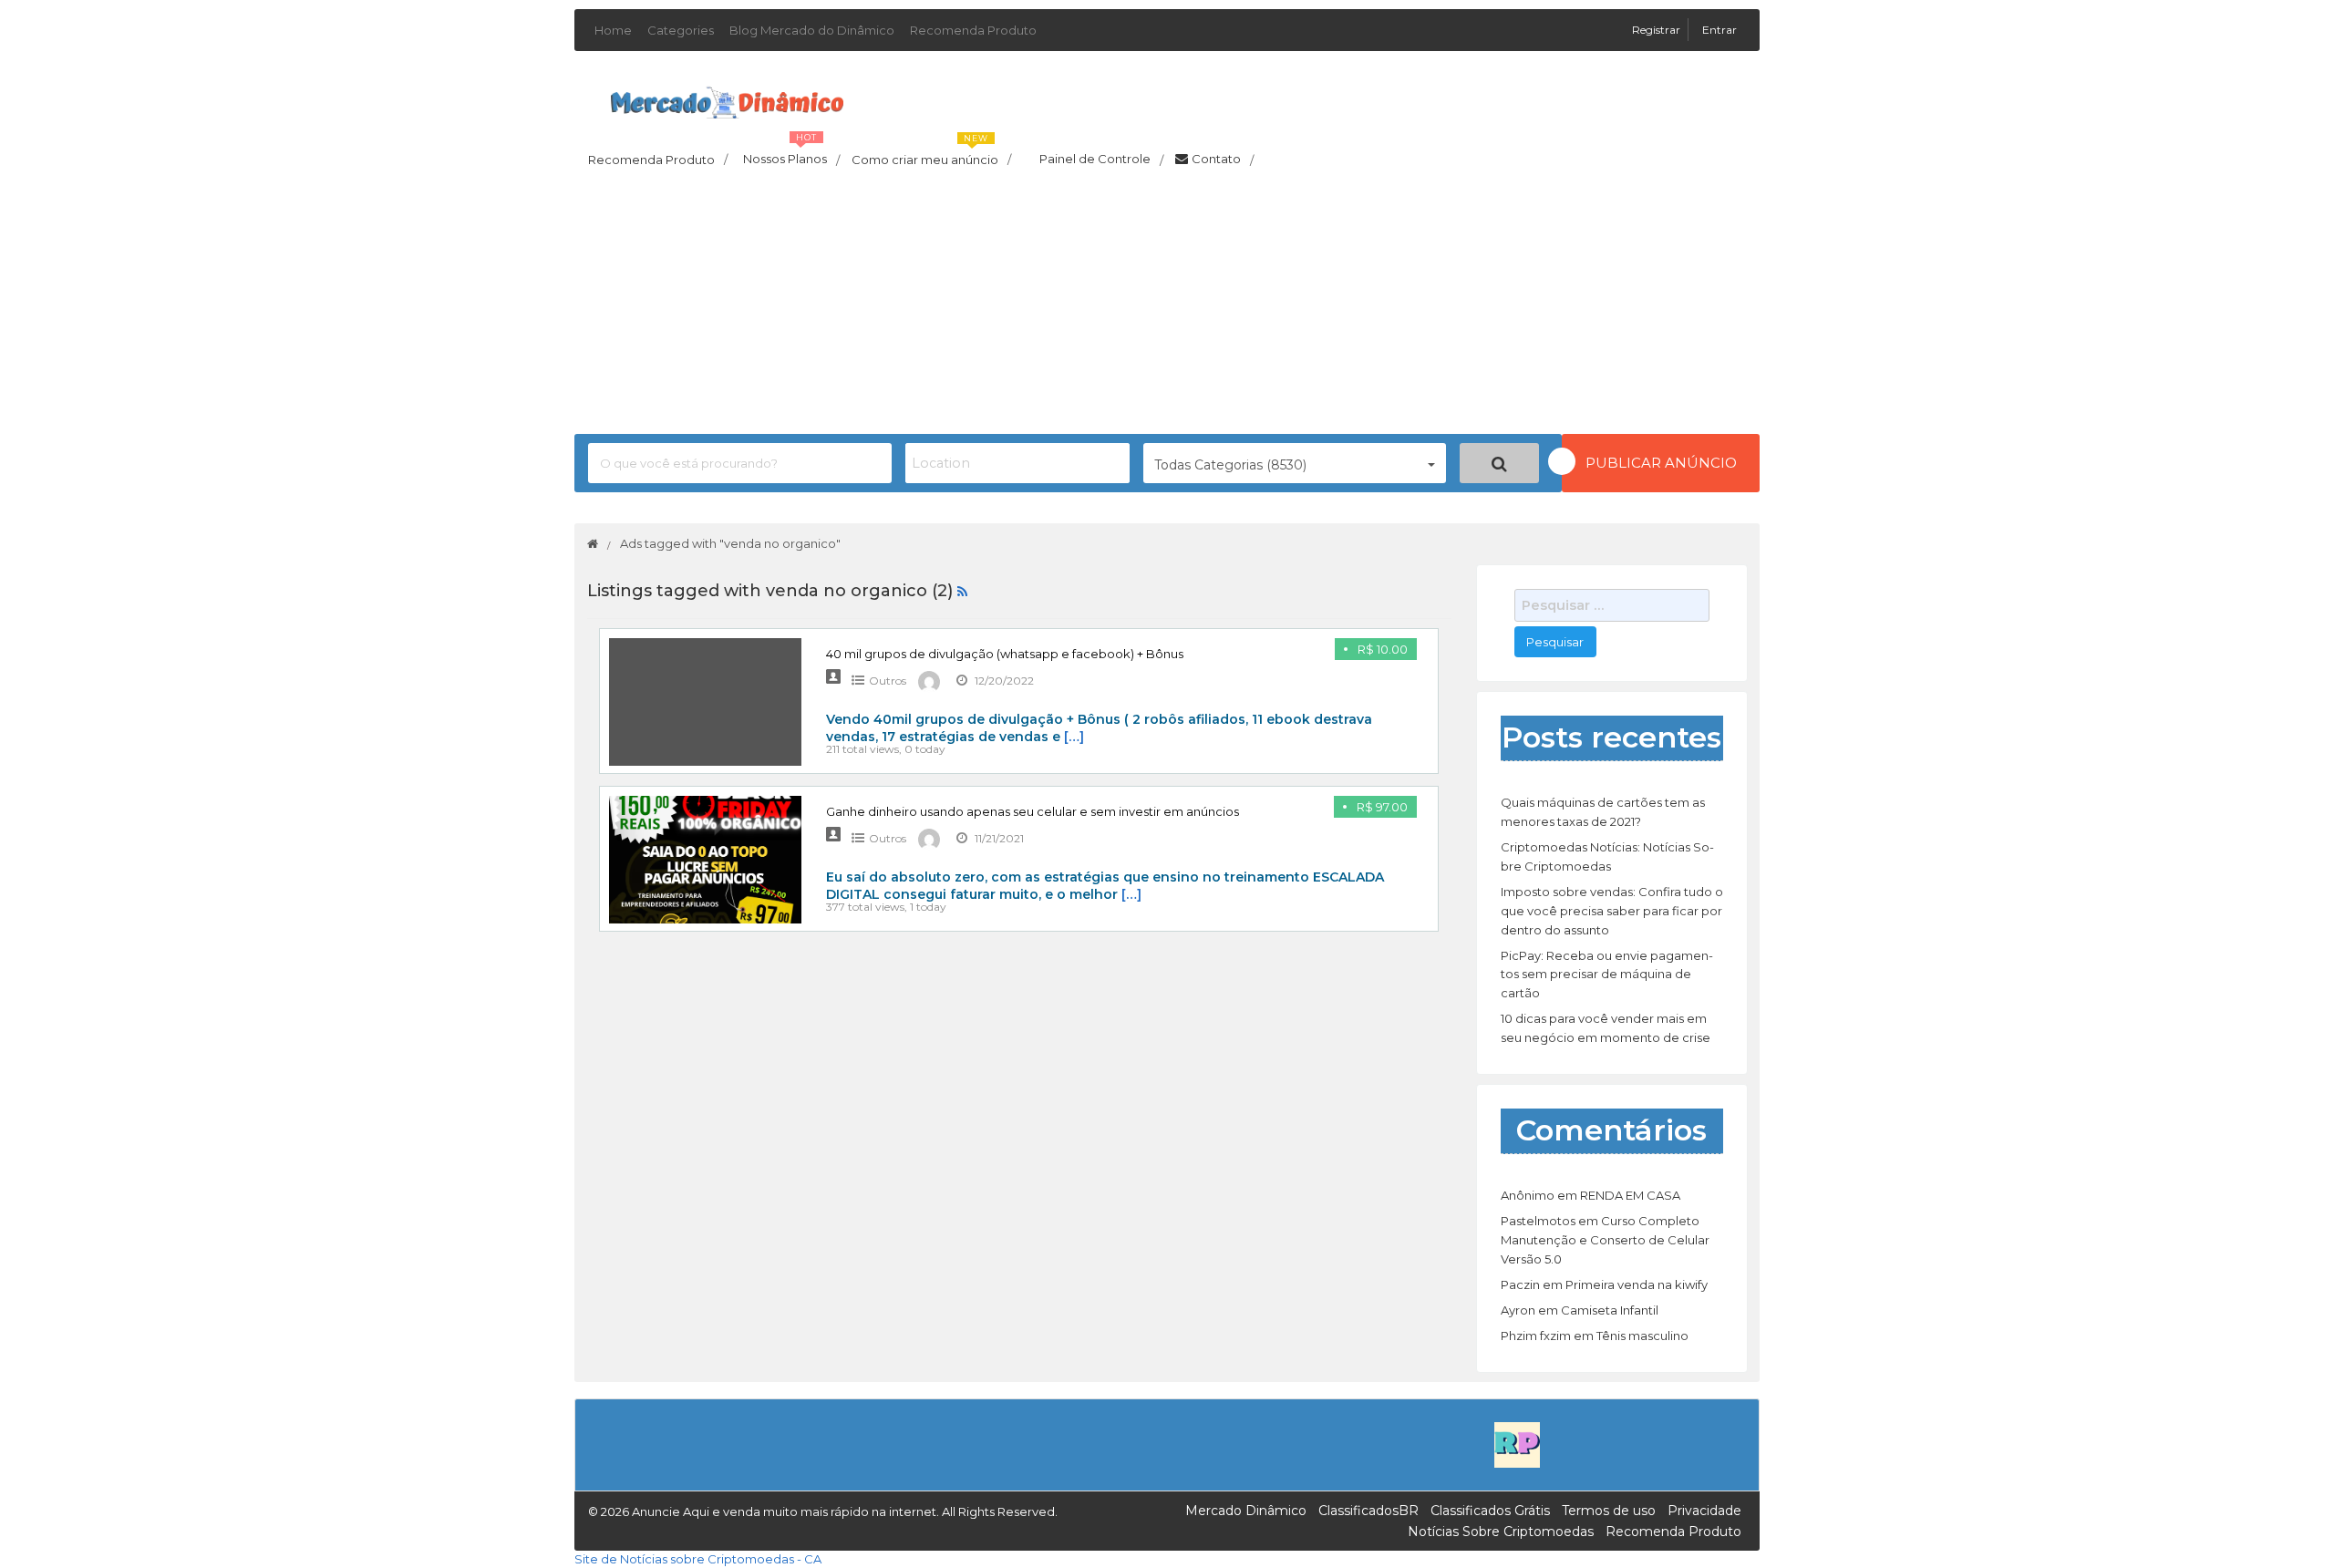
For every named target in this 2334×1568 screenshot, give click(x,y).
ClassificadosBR (1368, 1511)
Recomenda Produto (973, 30)
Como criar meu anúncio (931, 154)
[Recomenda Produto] (1517, 1444)
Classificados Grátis (1490, 1511)
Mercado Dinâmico (1246, 1511)
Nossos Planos (791, 154)
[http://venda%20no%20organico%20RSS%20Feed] (962, 591)
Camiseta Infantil (1610, 1310)
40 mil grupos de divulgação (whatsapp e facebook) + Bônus (1005, 654)
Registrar (1658, 30)
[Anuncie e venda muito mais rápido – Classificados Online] (727, 99)
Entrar (1720, 30)
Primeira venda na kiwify (1637, 1284)
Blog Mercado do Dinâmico (812, 30)
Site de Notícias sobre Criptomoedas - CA (698, 1559)
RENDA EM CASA (1630, 1195)
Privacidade (1704, 1511)
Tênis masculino (1642, 1336)
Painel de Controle (1101, 160)
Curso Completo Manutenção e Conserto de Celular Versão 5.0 (1605, 1240)
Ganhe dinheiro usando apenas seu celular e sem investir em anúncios (1033, 811)
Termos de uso (1609, 1511)
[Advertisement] (1167, 306)
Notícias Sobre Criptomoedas (1501, 1532)
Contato (1223, 160)
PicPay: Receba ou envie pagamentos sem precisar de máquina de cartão (1607, 975)
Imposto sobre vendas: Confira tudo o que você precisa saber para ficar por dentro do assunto (1612, 911)
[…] (1074, 737)
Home (613, 30)
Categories (681, 30)
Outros (888, 681)
